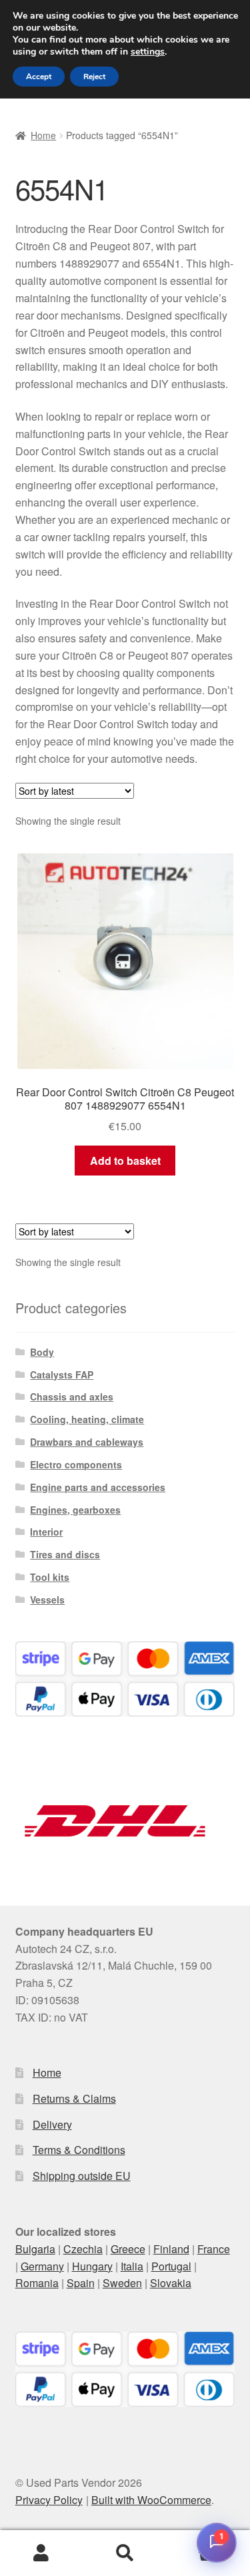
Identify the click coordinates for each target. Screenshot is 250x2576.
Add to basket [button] (125, 1161)
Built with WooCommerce (151, 2500)
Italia (132, 2266)
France (214, 2249)
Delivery (52, 2124)
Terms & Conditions (79, 2150)
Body (42, 1352)
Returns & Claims (74, 2098)
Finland (171, 2249)
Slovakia (171, 2283)
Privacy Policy (49, 2500)
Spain (81, 2283)
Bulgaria (35, 2249)
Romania (37, 2283)
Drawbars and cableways (87, 1442)
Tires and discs (65, 1554)
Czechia (83, 2249)
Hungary (92, 2266)
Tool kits (50, 1577)
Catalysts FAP (62, 1375)
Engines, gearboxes (75, 1510)
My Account (42, 2553)
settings (148, 52)
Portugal (171, 2266)
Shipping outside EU (82, 2176)
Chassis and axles (72, 1396)
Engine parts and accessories (98, 1487)
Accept (39, 77)
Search (125, 2553)
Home (43, 135)
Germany (42, 2266)
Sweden (122, 2283)
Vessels (47, 1600)
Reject (94, 77)
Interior (46, 1532)
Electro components (76, 1464)
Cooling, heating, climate (87, 1419)
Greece (128, 2249)
